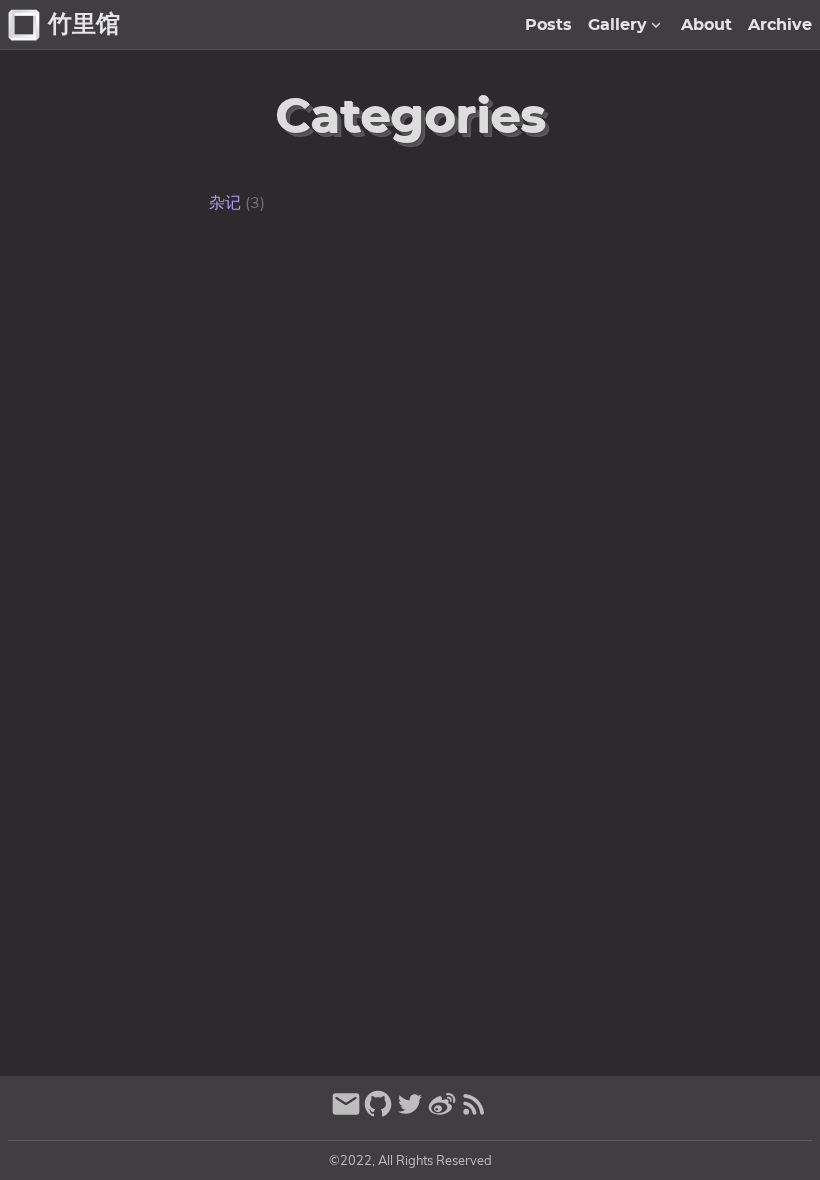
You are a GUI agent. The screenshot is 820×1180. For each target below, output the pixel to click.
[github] (378, 1112)
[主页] (24, 25)
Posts (548, 25)
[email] (346, 1112)
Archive (780, 25)
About (706, 25)
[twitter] (410, 1112)
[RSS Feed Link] (474, 1112)
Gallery (617, 25)
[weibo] (442, 1112)
